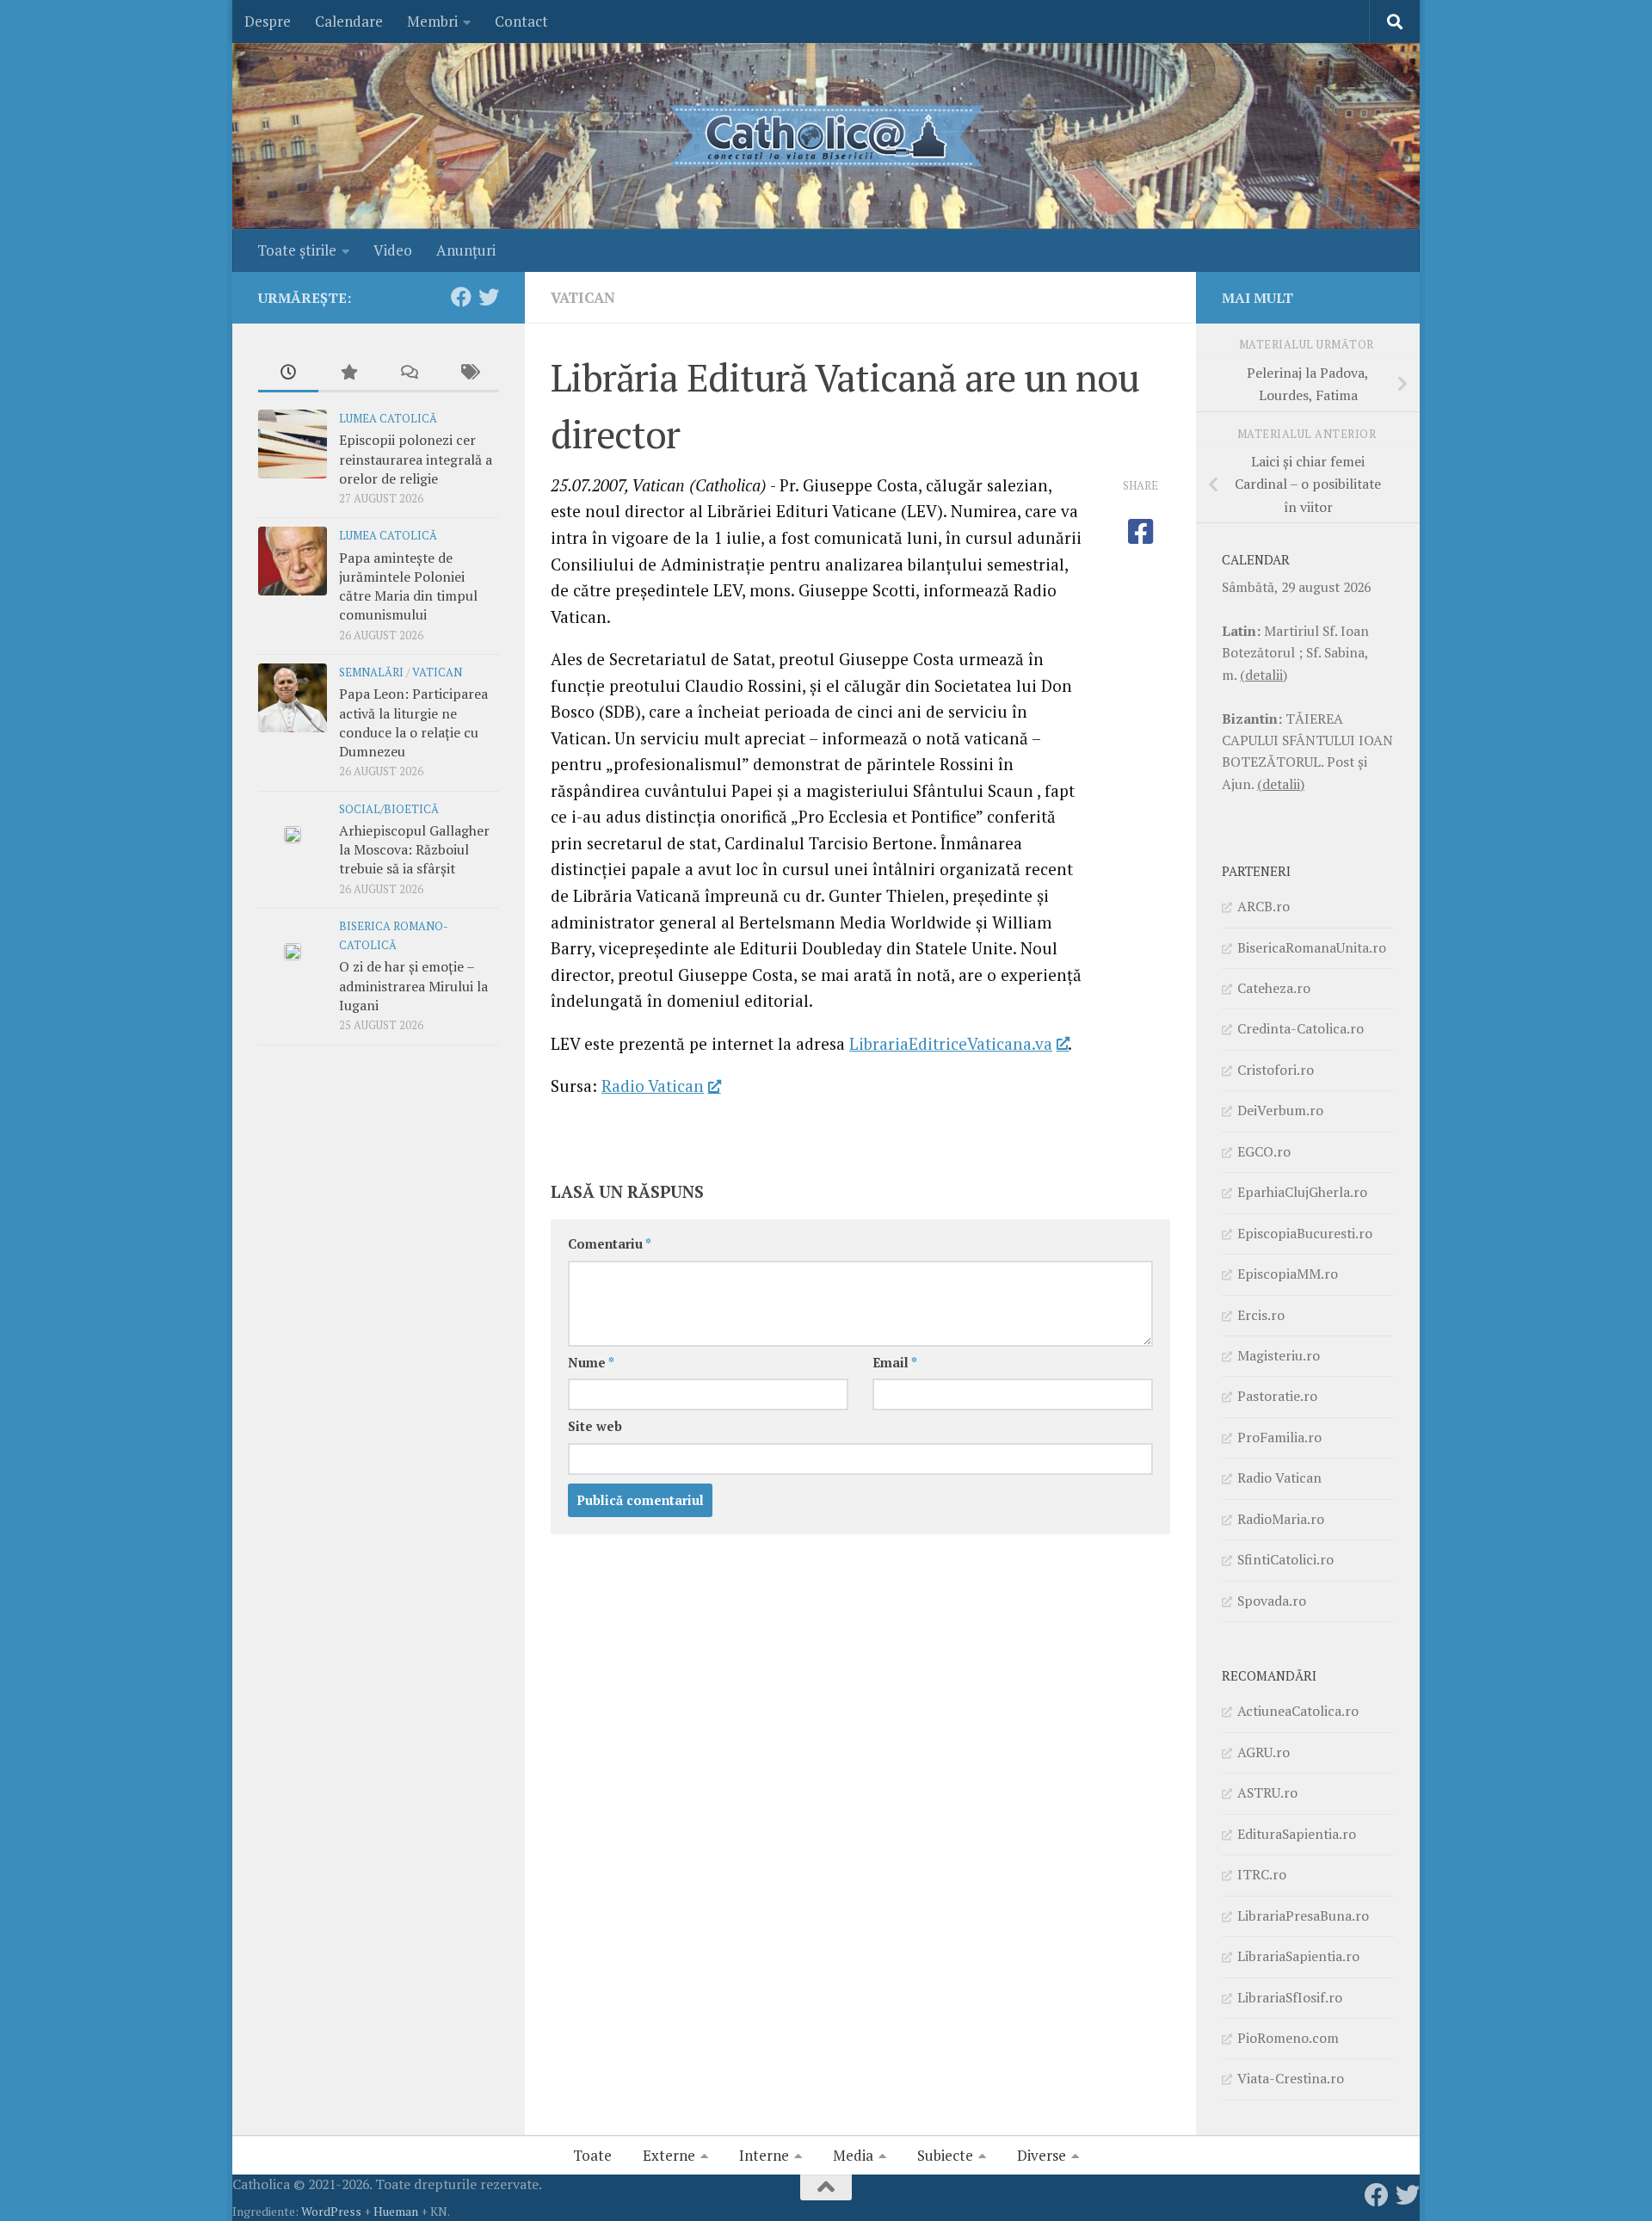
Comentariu (610, 1244)
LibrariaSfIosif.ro (1290, 1997)
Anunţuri (466, 250)
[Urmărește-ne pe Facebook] (461, 297)
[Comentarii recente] (409, 373)
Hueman (396, 2211)
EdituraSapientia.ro (1297, 1834)
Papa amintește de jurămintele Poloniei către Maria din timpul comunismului (408, 586)
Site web (595, 1426)
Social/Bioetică (389, 809)
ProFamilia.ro (1279, 1437)
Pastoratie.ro (1277, 1396)
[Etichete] (469, 373)
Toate (592, 2155)
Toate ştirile (297, 250)
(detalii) (1264, 675)
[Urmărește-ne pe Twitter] (489, 297)
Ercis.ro (1261, 1315)
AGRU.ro (1264, 1752)
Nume (591, 1363)
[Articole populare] (348, 373)
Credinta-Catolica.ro (1301, 1028)
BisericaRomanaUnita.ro (1312, 947)
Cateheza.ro (1274, 988)
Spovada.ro (1272, 1601)
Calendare (349, 21)
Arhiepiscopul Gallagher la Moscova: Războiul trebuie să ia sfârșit (414, 850)
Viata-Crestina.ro (1291, 2078)
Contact (521, 21)
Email (895, 1363)
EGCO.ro (1264, 1151)
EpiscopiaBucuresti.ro (1305, 1233)
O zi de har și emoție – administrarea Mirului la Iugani (413, 986)
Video (393, 250)
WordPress (331, 2211)
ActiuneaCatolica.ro (1298, 1711)
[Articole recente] (288, 373)
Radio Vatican (653, 1086)
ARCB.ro (1264, 906)
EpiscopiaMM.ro (1288, 1274)
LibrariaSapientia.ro (1298, 1956)
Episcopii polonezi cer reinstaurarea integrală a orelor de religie (416, 459)
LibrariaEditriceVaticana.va (951, 1043)
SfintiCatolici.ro (1285, 1559)
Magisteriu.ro (1279, 1355)
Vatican (583, 297)
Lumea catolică (388, 419)
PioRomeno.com (1288, 2038)
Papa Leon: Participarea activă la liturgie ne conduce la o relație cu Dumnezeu (413, 722)
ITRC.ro (1262, 1874)
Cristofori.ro (1276, 1070)
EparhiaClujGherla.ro (1302, 1192)
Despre (268, 21)
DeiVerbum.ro (1280, 1110)
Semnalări (371, 672)
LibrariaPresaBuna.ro (1303, 1916)
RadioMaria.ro (1281, 1519)
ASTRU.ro (1267, 1792)
